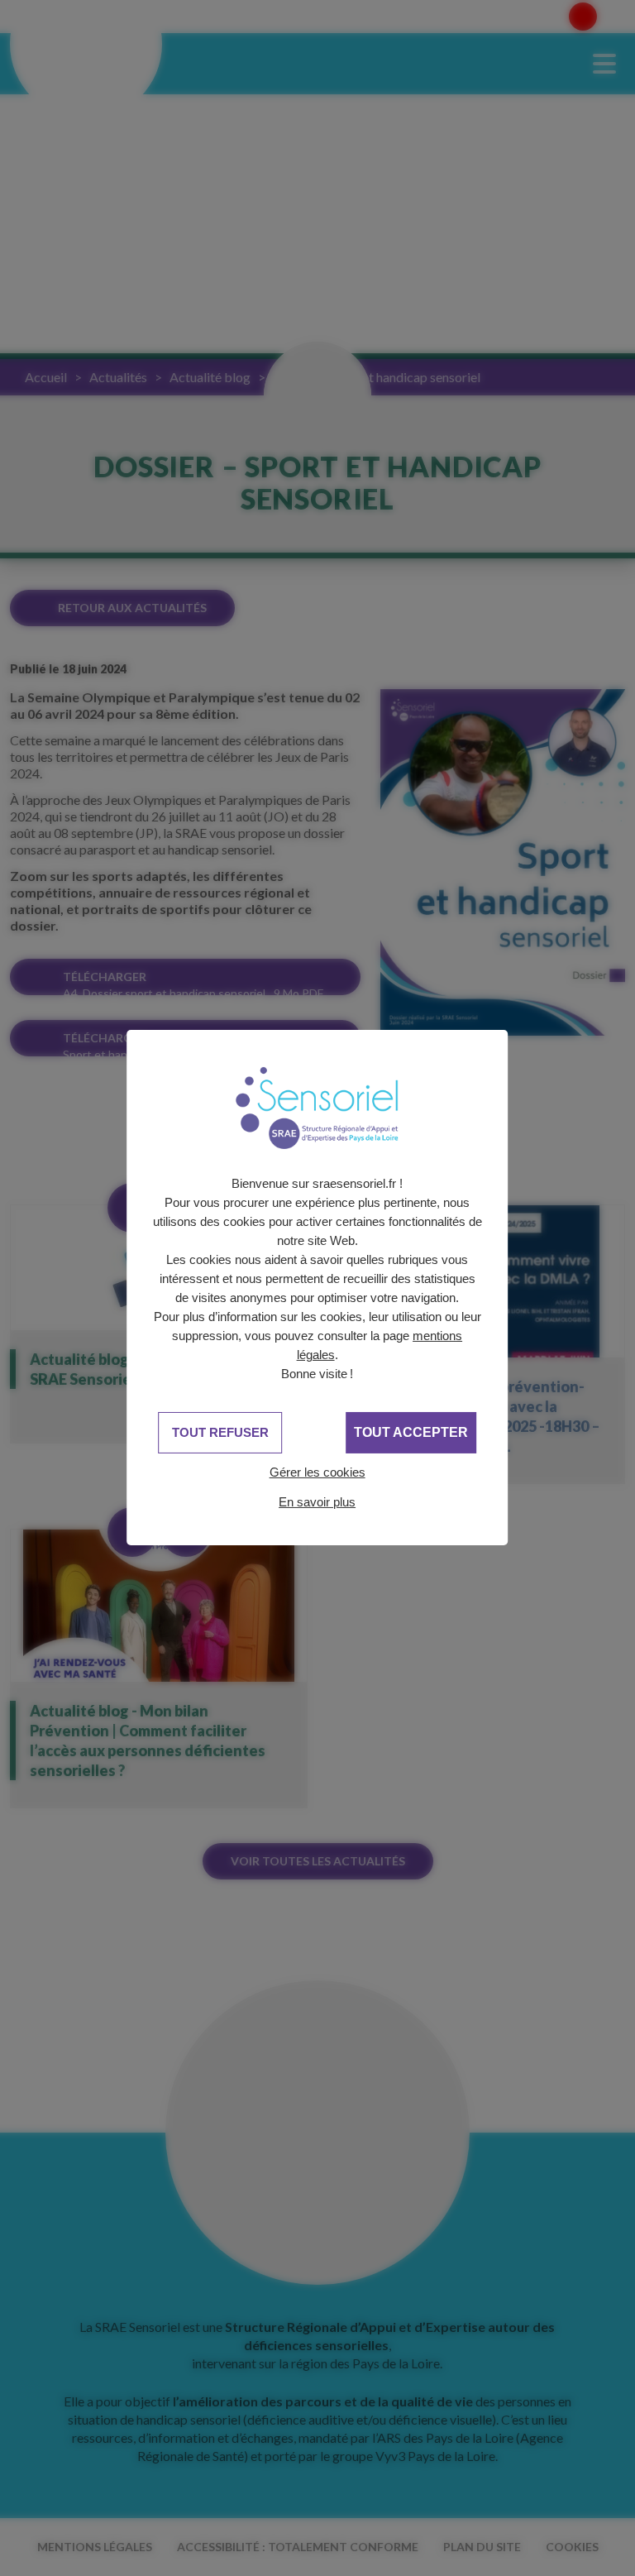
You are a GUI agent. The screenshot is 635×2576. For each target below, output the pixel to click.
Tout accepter (411, 1432)
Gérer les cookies (317, 1472)
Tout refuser (220, 1432)
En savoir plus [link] (317, 1502)
